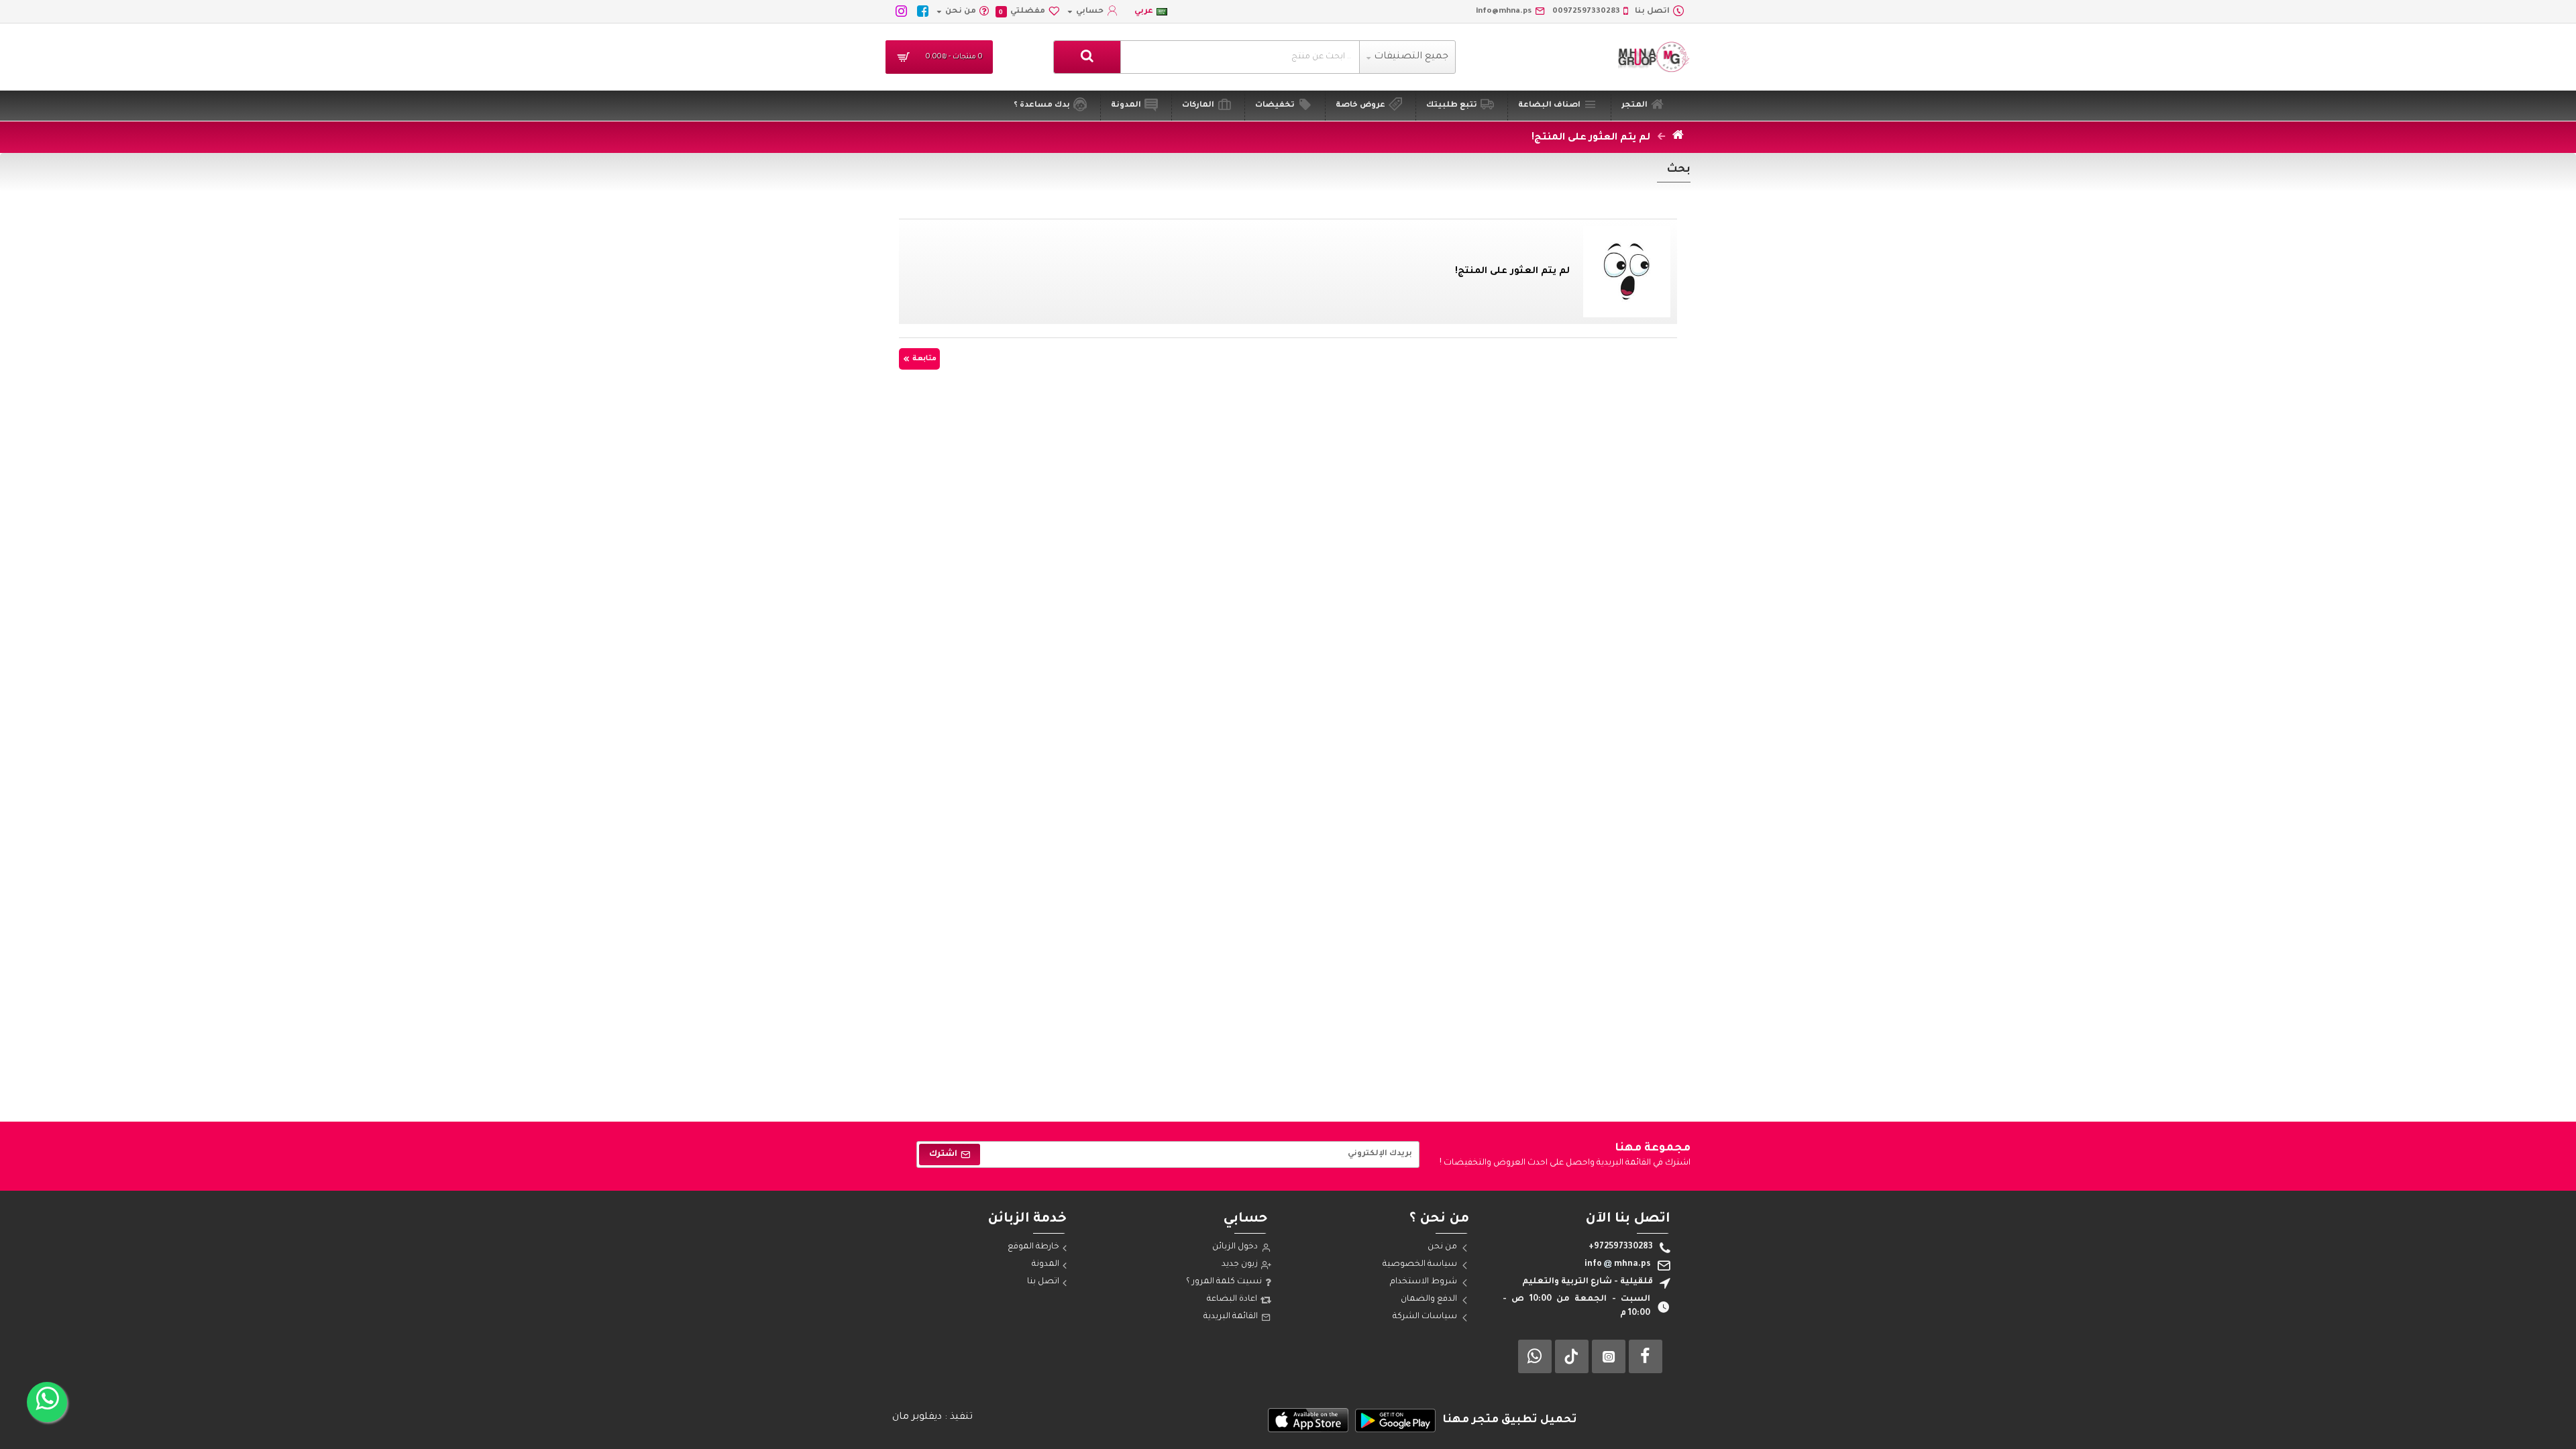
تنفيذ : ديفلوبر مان (932, 1417)
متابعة (924, 359)
